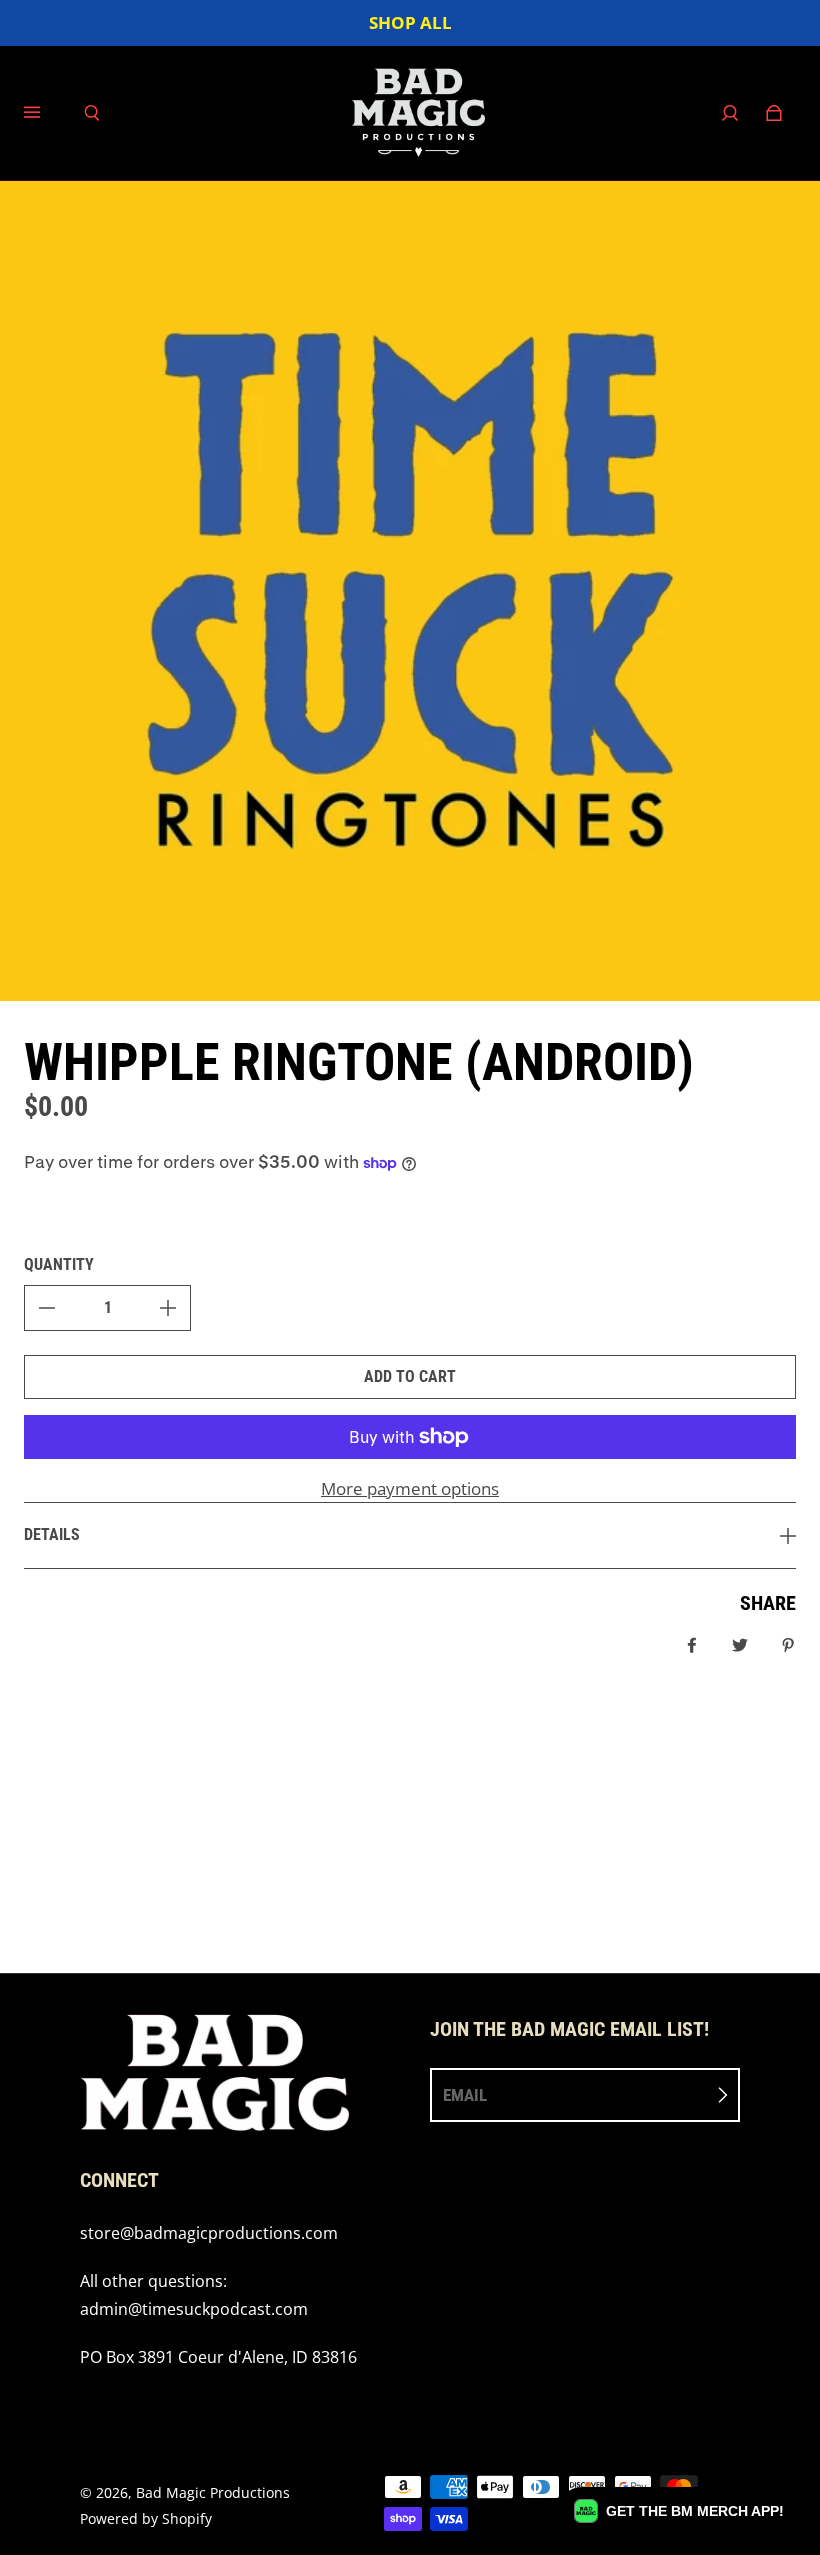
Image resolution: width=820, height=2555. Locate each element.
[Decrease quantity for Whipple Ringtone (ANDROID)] (47, 1308)
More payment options (410, 1488)
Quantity (59, 1264)
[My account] (730, 113)
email (465, 2095)
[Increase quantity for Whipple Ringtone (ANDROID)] (168, 1308)
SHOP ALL (410, 22)
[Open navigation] (46, 113)
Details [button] (52, 1534)
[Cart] (774, 113)
